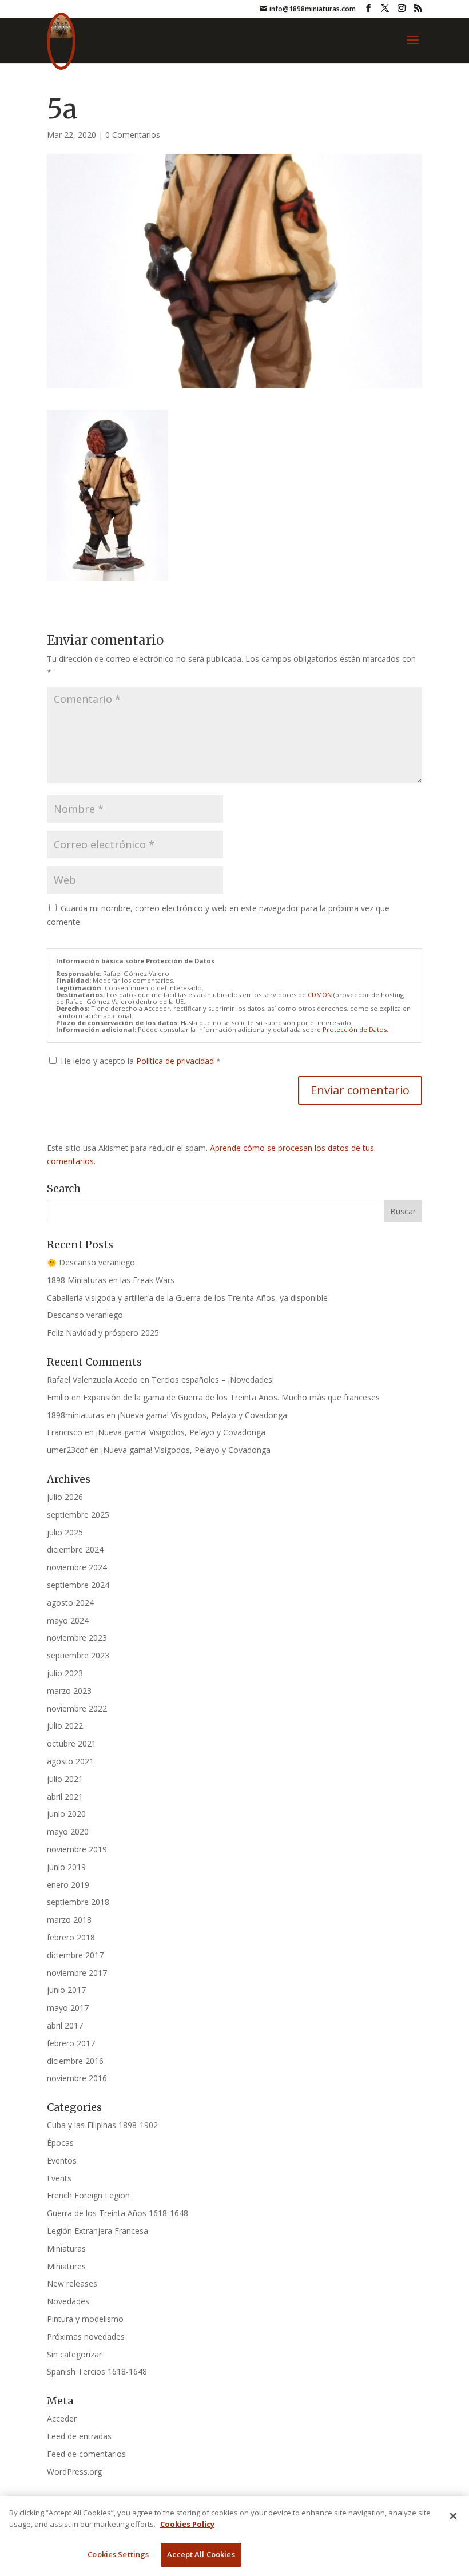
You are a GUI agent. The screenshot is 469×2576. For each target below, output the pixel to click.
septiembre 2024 (78, 1585)
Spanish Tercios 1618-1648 (97, 2371)
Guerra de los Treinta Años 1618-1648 (118, 2213)
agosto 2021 (70, 1761)
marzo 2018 (69, 1920)
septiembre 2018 (78, 1902)
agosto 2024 (70, 1603)
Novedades (68, 2301)
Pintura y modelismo (85, 2319)
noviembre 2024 (77, 1567)
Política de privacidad (176, 1061)
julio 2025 (65, 1532)
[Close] (453, 2516)
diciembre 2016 (75, 2061)
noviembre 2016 (77, 2078)
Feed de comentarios (86, 2454)
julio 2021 (65, 1779)
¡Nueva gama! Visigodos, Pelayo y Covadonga (202, 1415)
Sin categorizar (74, 2354)
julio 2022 (65, 1726)
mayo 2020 (68, 1831)
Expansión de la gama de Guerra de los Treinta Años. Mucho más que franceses (231, 1397)
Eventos (62, 2160)
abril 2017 (65, 2025)
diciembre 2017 (75, 1955)
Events (59, 2178)
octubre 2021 (71, 1743)
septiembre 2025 (78, 1515)
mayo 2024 (68, 1620)
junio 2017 (66, 1990)
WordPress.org (74, 2472)
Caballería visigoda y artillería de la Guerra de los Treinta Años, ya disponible (187, 1298)
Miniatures (66, 2266)
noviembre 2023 (77, 1638)
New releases (72, 2283)
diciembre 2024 (75, 1549)
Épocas (60, 2143)
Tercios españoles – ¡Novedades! (213, 1380)
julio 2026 (65, 1497)
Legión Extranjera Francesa (98, 2231)
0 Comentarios (133, 135)
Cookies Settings (118, 2554)
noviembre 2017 (77, 1973)
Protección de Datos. (355, 1029)
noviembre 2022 (77, 1708)
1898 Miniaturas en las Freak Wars (111, 1280)
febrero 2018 (71, 1937)
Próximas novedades (86, 2337)
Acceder (62, 2418)
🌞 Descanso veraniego (91, 1262)
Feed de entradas (79, 2436)
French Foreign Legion (88, 2195)
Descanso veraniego (85, 1315)
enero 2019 (68, 1885)
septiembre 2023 (78, 1655)
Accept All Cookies (201, 2554)
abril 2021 (65, 1797)
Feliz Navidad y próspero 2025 (103, 1333)
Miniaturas (66, 2248)
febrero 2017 (71, 2043)
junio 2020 (66, 1814)
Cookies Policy (187, 2524)
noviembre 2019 (77, 1849)
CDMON (320, 995)
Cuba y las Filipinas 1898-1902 (102, 2125)
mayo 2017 (68, 2008)
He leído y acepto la (141, 1061)
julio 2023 (65, 1673)
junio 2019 (66, 1867)
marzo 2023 (69, 1691)
